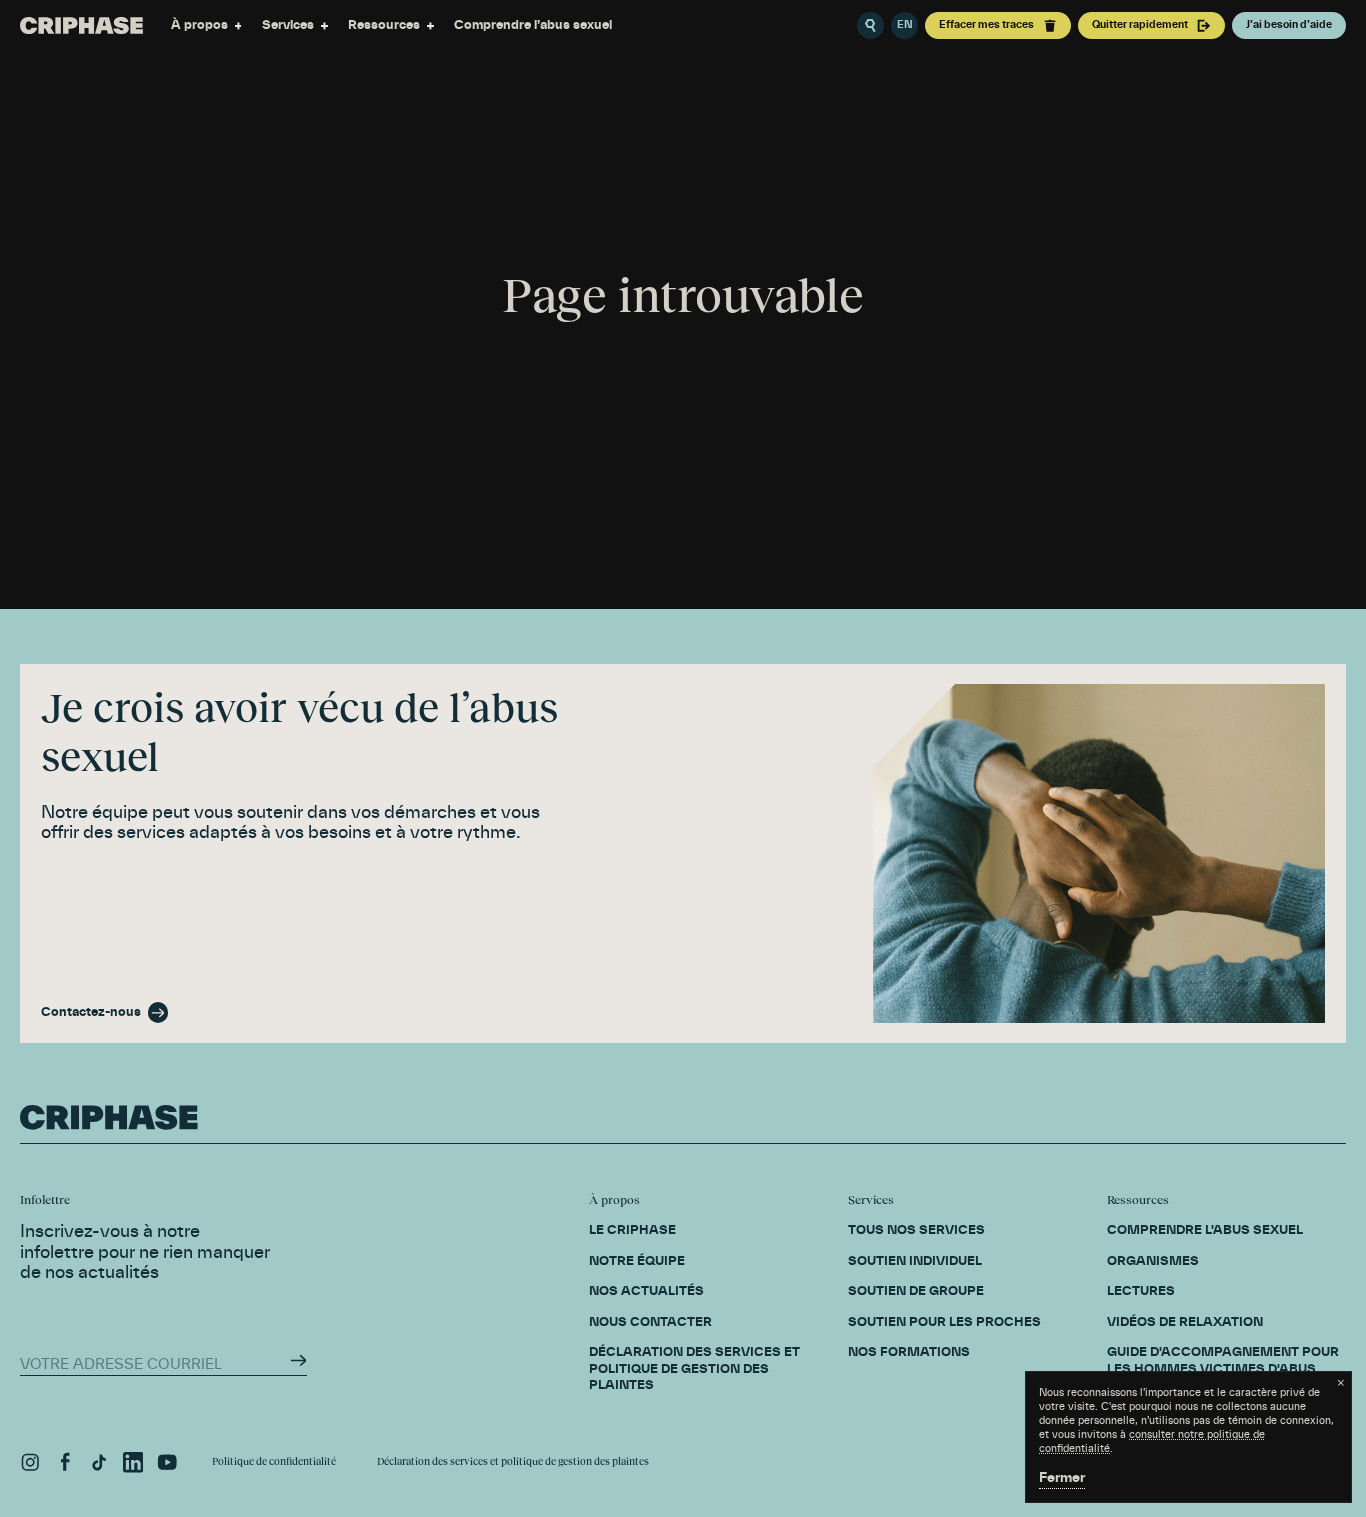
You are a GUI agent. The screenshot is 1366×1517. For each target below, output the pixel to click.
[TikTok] (99, 1462)
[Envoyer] (298, 1360)
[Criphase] (81, 25)
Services (288, 25)
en (905, 25)
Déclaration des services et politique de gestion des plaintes (513, 1461)
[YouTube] (167, 1462)
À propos (199, 25)
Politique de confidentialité (274, 1461)
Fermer (1062, 1478)
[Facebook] (65, 1462)
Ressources (384, 25)
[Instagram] (30, 1462)
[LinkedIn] (133, 1462)
